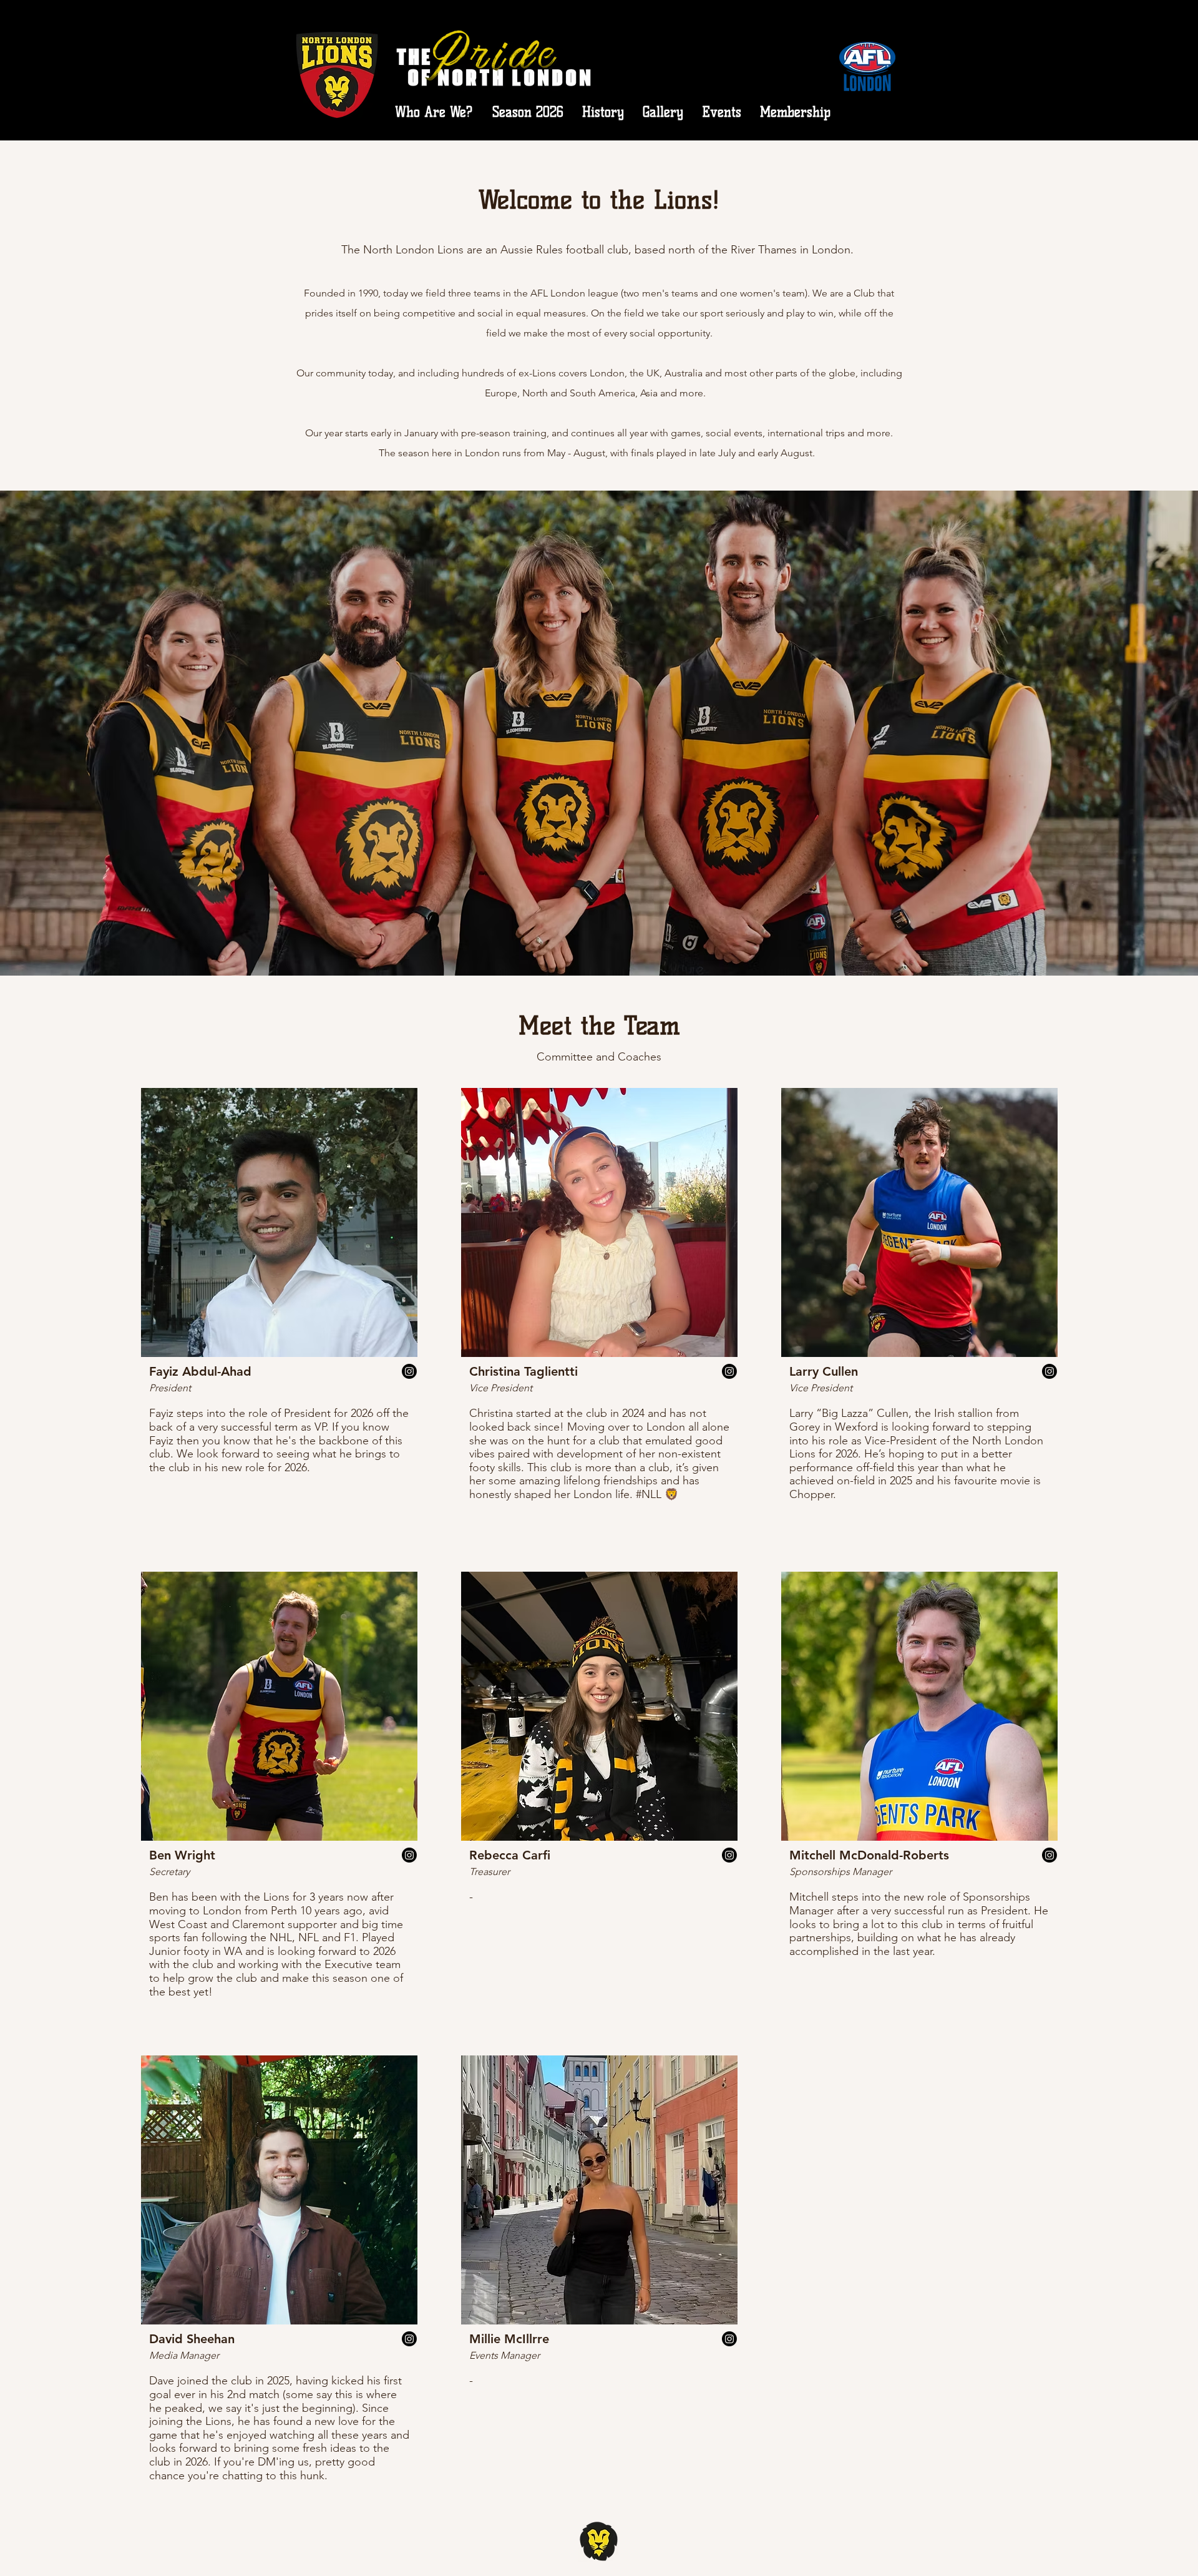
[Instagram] (409, 1371)
